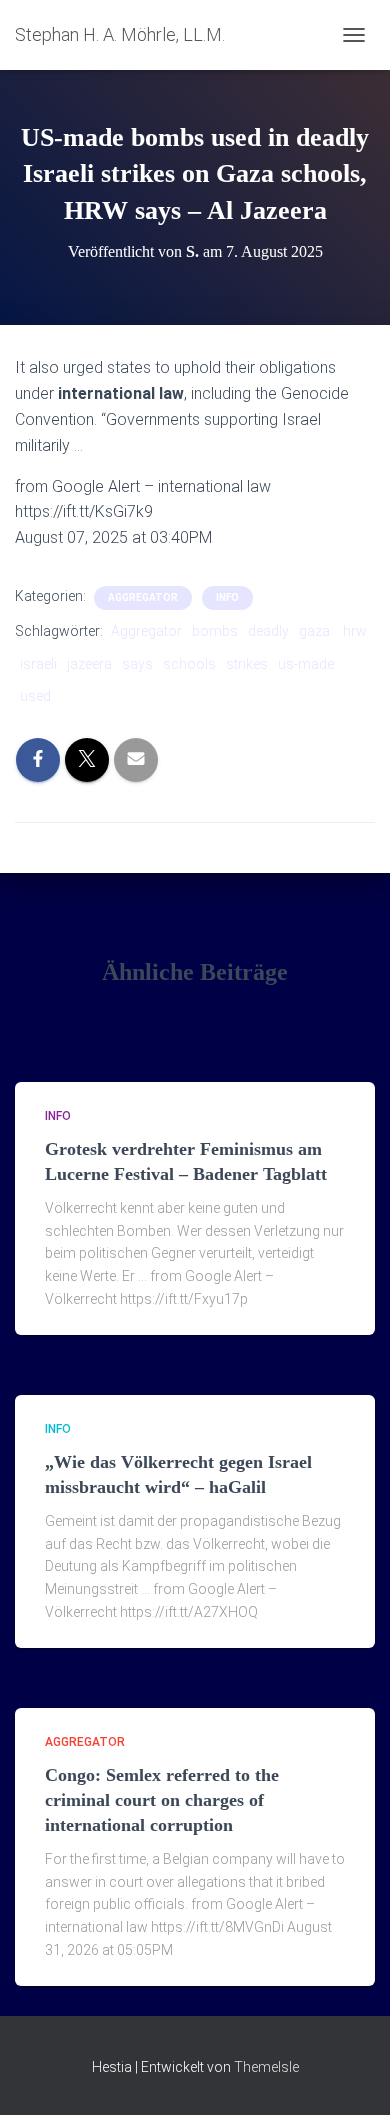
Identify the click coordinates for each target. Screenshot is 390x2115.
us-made (306, 664)
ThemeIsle (266, 2067)
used (35, 696)
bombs (215, 631)
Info (227, 597)
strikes (247, 664)
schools (189, 664)
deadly (268, 631)
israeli (38, 664)
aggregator (143, 597)
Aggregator (146, 631)
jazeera (89, 664)
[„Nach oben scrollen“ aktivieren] (350, 2075)
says (137, 664)
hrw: (356, 631)
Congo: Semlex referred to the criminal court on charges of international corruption (162, 1800)
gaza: (316, 631)
